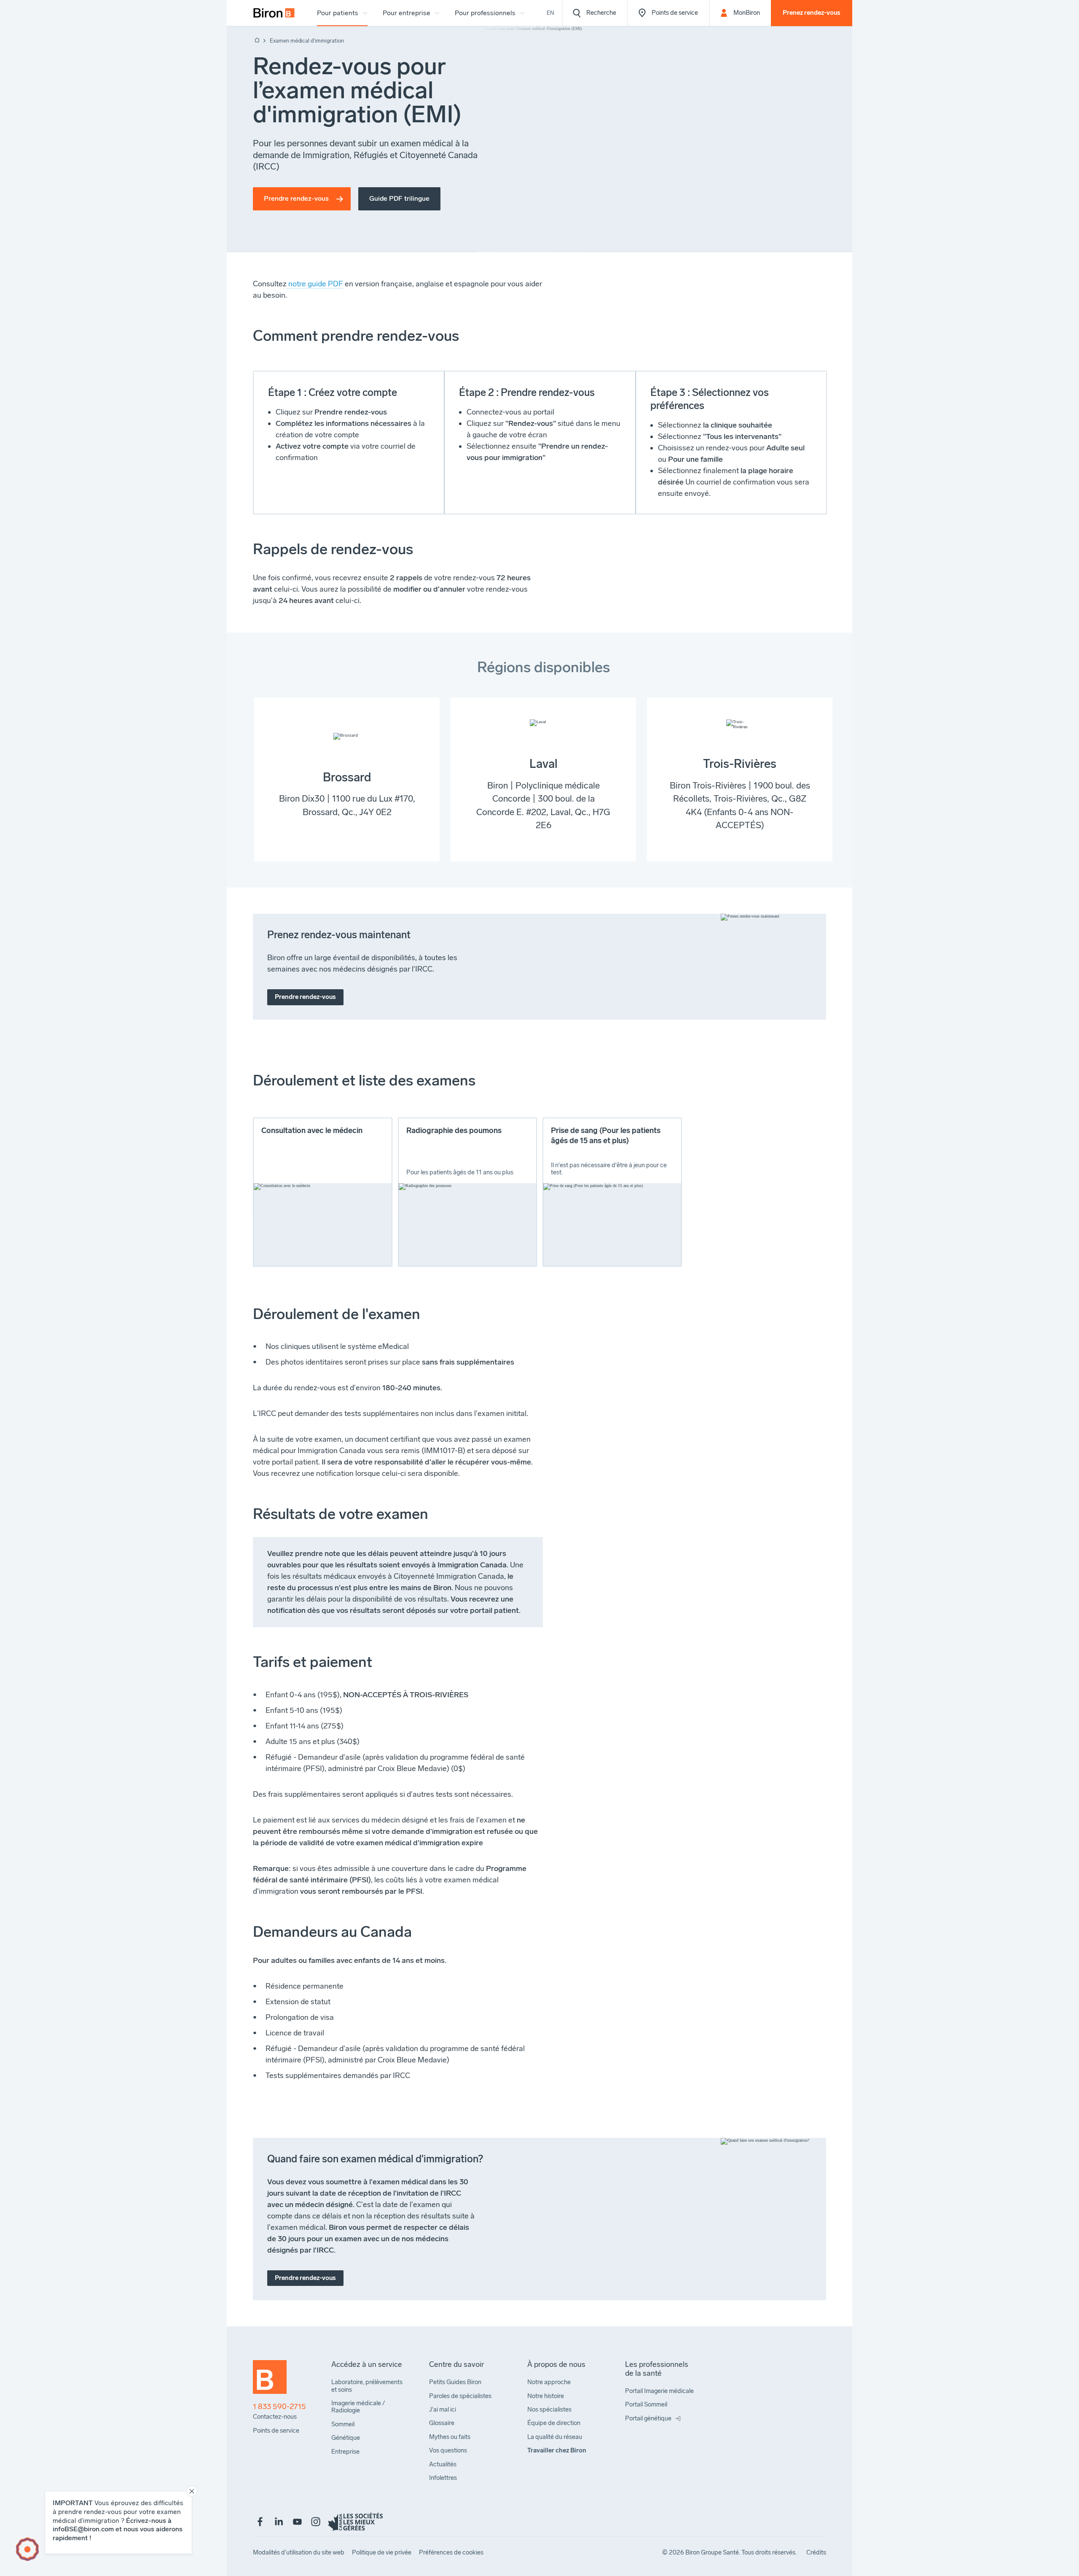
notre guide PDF (315, 284)
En (550, 13)
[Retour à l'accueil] (256, 41)
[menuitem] (274, 13)
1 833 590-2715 (279, 2407)
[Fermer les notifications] (192, 2491)
